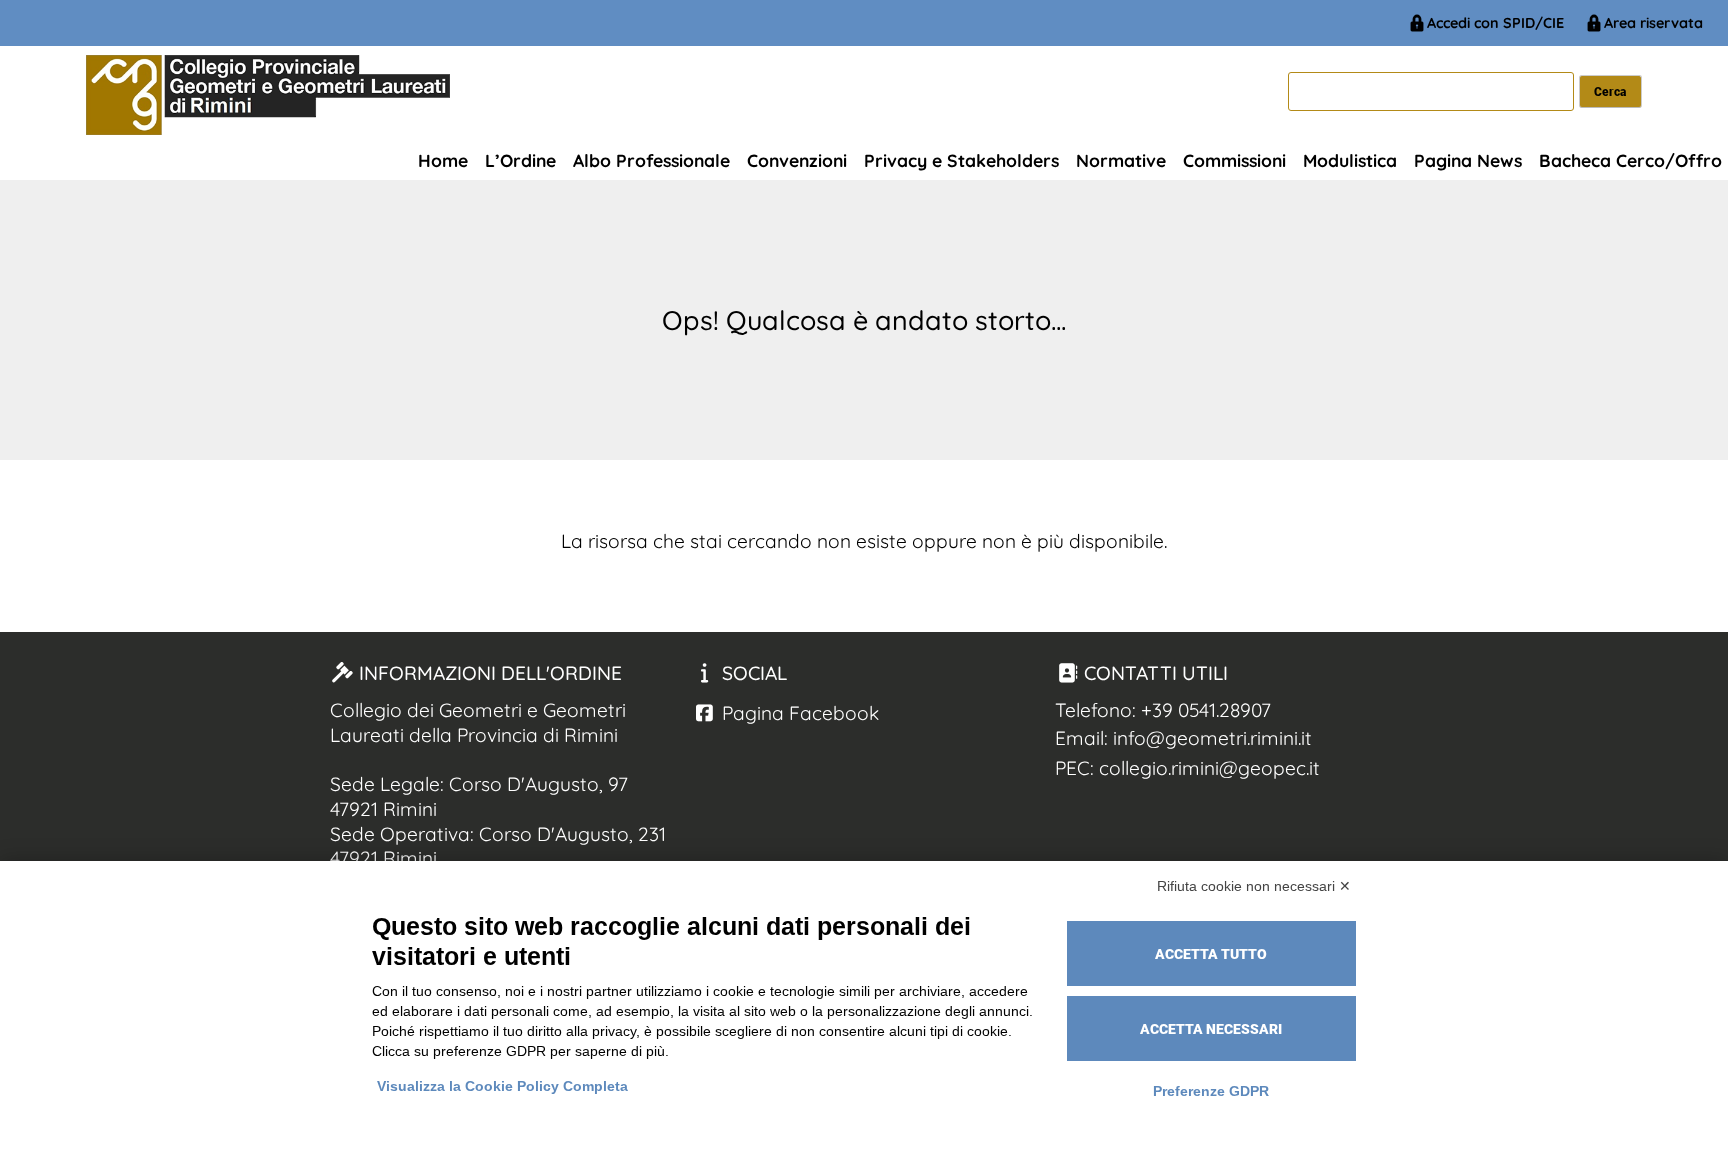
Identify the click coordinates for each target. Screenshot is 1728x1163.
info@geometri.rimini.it (1212, 738)
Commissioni (1234, 160)
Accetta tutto (1211, 954)
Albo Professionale (651, 160)
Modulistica (1350, 160)
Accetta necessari (1211, 1029)
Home (443, 160)
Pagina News (1468, 160)
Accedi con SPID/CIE (1495, 23)
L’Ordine (520, 160)
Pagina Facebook (798, 713)
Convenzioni (797, 160)
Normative (1121, 160)
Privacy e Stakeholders (961, 160)
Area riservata (1653, 23)
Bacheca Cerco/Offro (1630, 160)
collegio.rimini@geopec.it (1209, 768)
